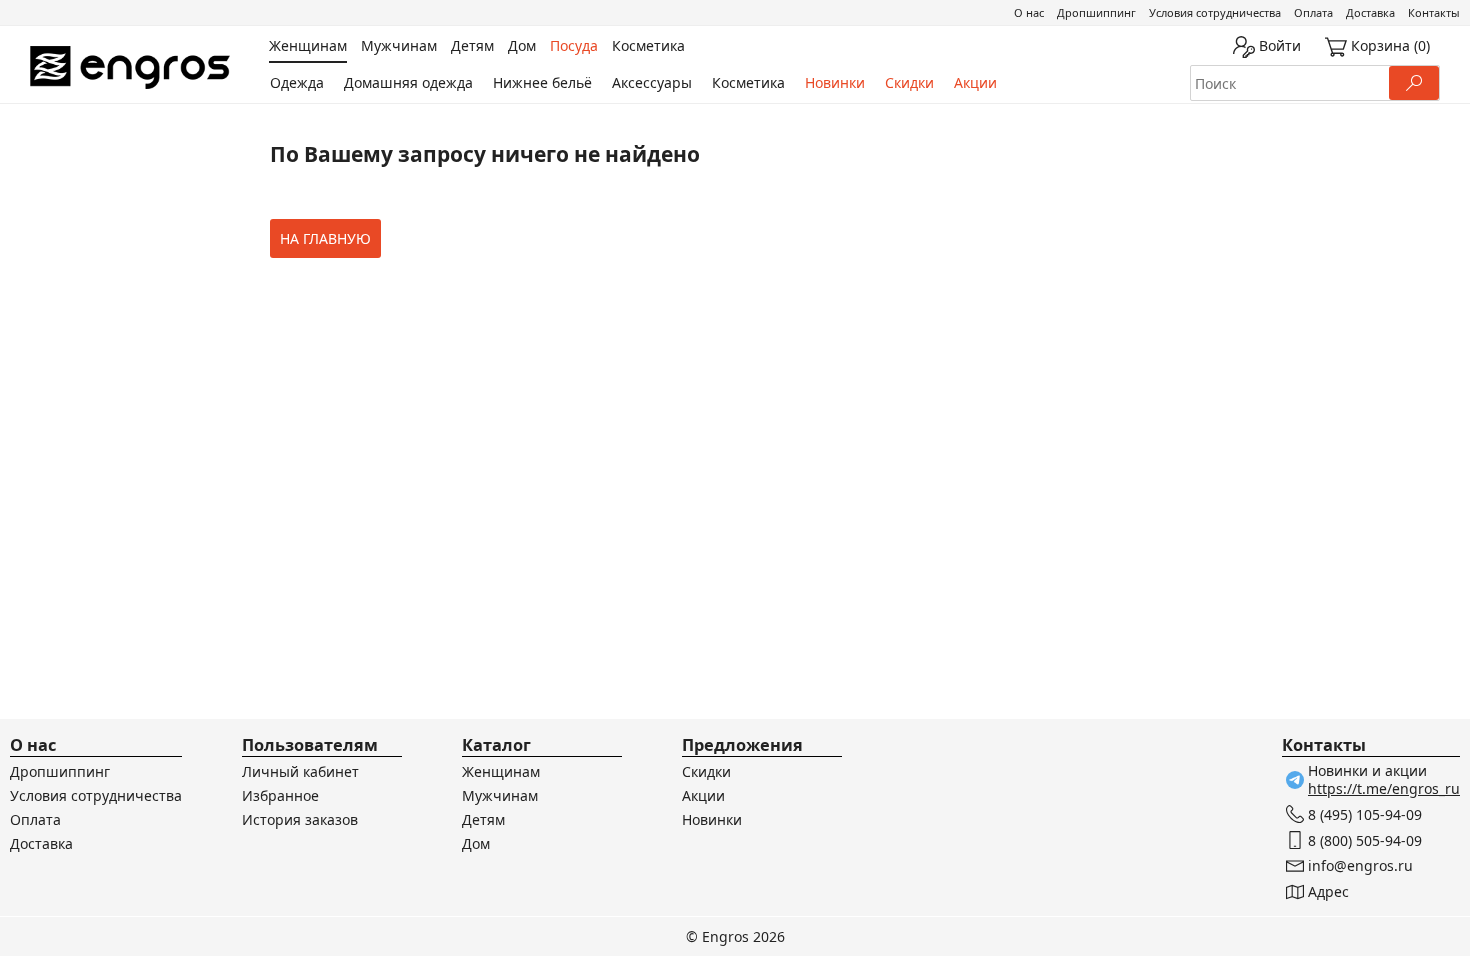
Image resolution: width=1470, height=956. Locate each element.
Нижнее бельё (542, 82)
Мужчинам (500, 795)
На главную (325, 238)
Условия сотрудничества (1215, 12)
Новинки (835, 82)
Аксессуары (652, 82)
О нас (1029, 12)
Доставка (1370, 12)
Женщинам (501, 771)
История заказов (300, 819)
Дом (476, 843)
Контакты (1434, 12)
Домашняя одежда (408, 82)
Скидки (909, 82)
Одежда (297, 82)
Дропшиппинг (1096, 12)
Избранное (280, 795)
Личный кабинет (300, 771)
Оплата (1313, 12)
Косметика (748, 82)
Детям (483, 819)
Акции (975, 82)
